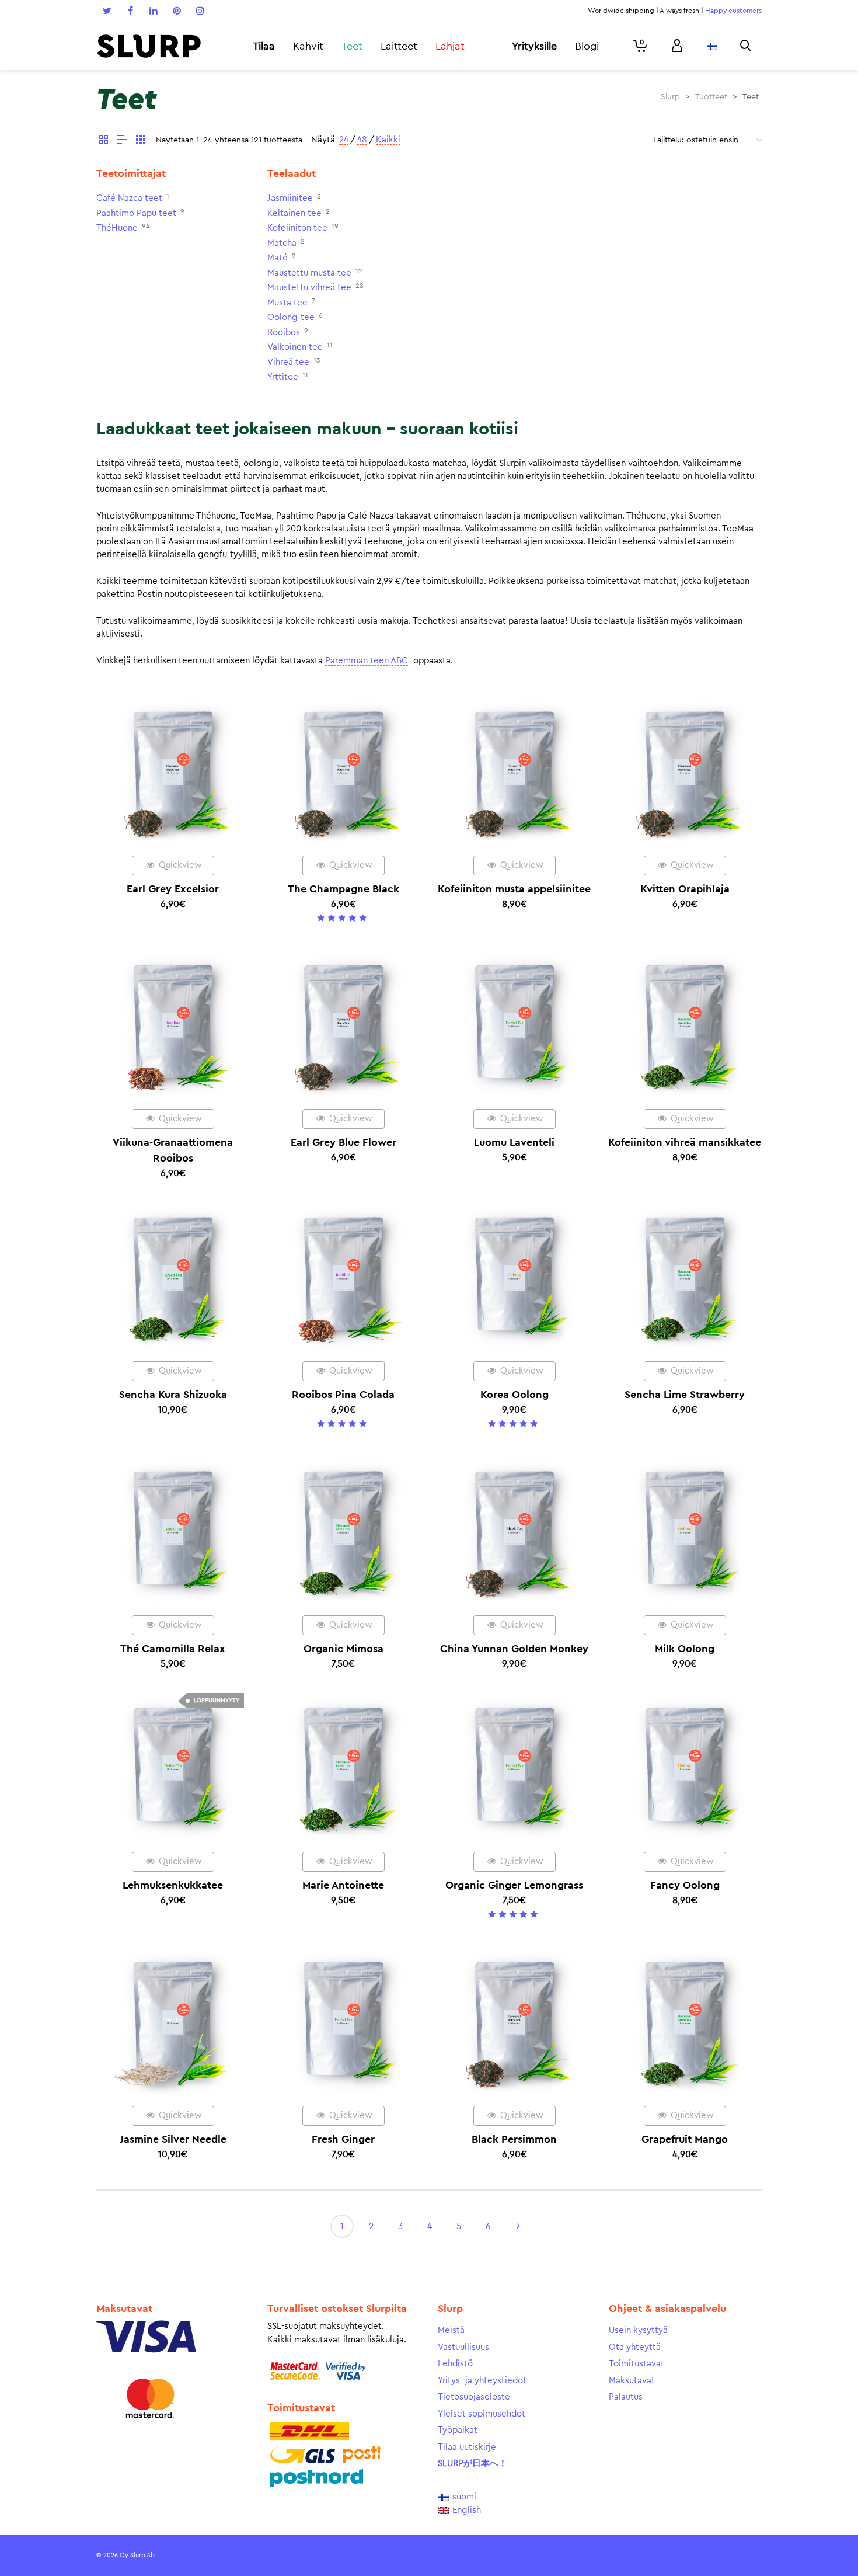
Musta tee (287, 303)
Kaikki (388, 140)
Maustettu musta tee (309, 273)
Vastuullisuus (463, 2347)
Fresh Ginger (343, 2139)
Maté (278, 258)
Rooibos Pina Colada (343, 1395)
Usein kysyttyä (638, 2330)
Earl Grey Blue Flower (343, 1142)
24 (344, 140)
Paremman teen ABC (367, 661)
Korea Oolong (515, 1395)
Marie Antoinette (343, 1885)
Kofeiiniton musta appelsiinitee (514, 889)
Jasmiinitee (290, 198)
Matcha (282, 243)
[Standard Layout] (103, 141)
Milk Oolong (685, 1649)
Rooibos (284, 333)
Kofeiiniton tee (297, 228)
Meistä (451, 2330)
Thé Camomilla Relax (173, 1649)
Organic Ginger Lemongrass (514, 1885)
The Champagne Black (343, 889)
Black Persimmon (514, 2139)
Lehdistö (455, 2364)
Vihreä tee (288, 362)
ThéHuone (117, 228)
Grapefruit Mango (685, 2139)
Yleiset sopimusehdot (482, 2414)
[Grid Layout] (141, 141)
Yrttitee (283, 377)
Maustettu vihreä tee (309, 288)
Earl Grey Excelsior (173, 889)
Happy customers (733, 11)
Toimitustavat (636, 2364)
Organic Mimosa (343, 1649)
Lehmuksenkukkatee (173, 1885)
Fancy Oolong (685, 1885)
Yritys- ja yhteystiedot (482, 2381)
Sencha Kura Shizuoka (173, 1395)
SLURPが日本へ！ (472, 2464)
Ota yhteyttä (635, 2347)
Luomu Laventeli (514, 1142)
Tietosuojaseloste (474, 2397)
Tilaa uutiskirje (467, 2447)
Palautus (626, 2397)
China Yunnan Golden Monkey (514, 1649)
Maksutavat (632, 2381)
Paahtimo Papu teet (136, 213)
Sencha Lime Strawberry (685, 1395)
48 (362, 140)
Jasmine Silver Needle (173, 2139)
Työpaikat (458, 2430)
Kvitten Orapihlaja (685, 889)
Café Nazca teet (129, 198)
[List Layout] (122, 141)
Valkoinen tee (295, 347)
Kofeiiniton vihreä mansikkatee (685, 1142)
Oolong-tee (291, 317)
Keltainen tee (294, 213)
